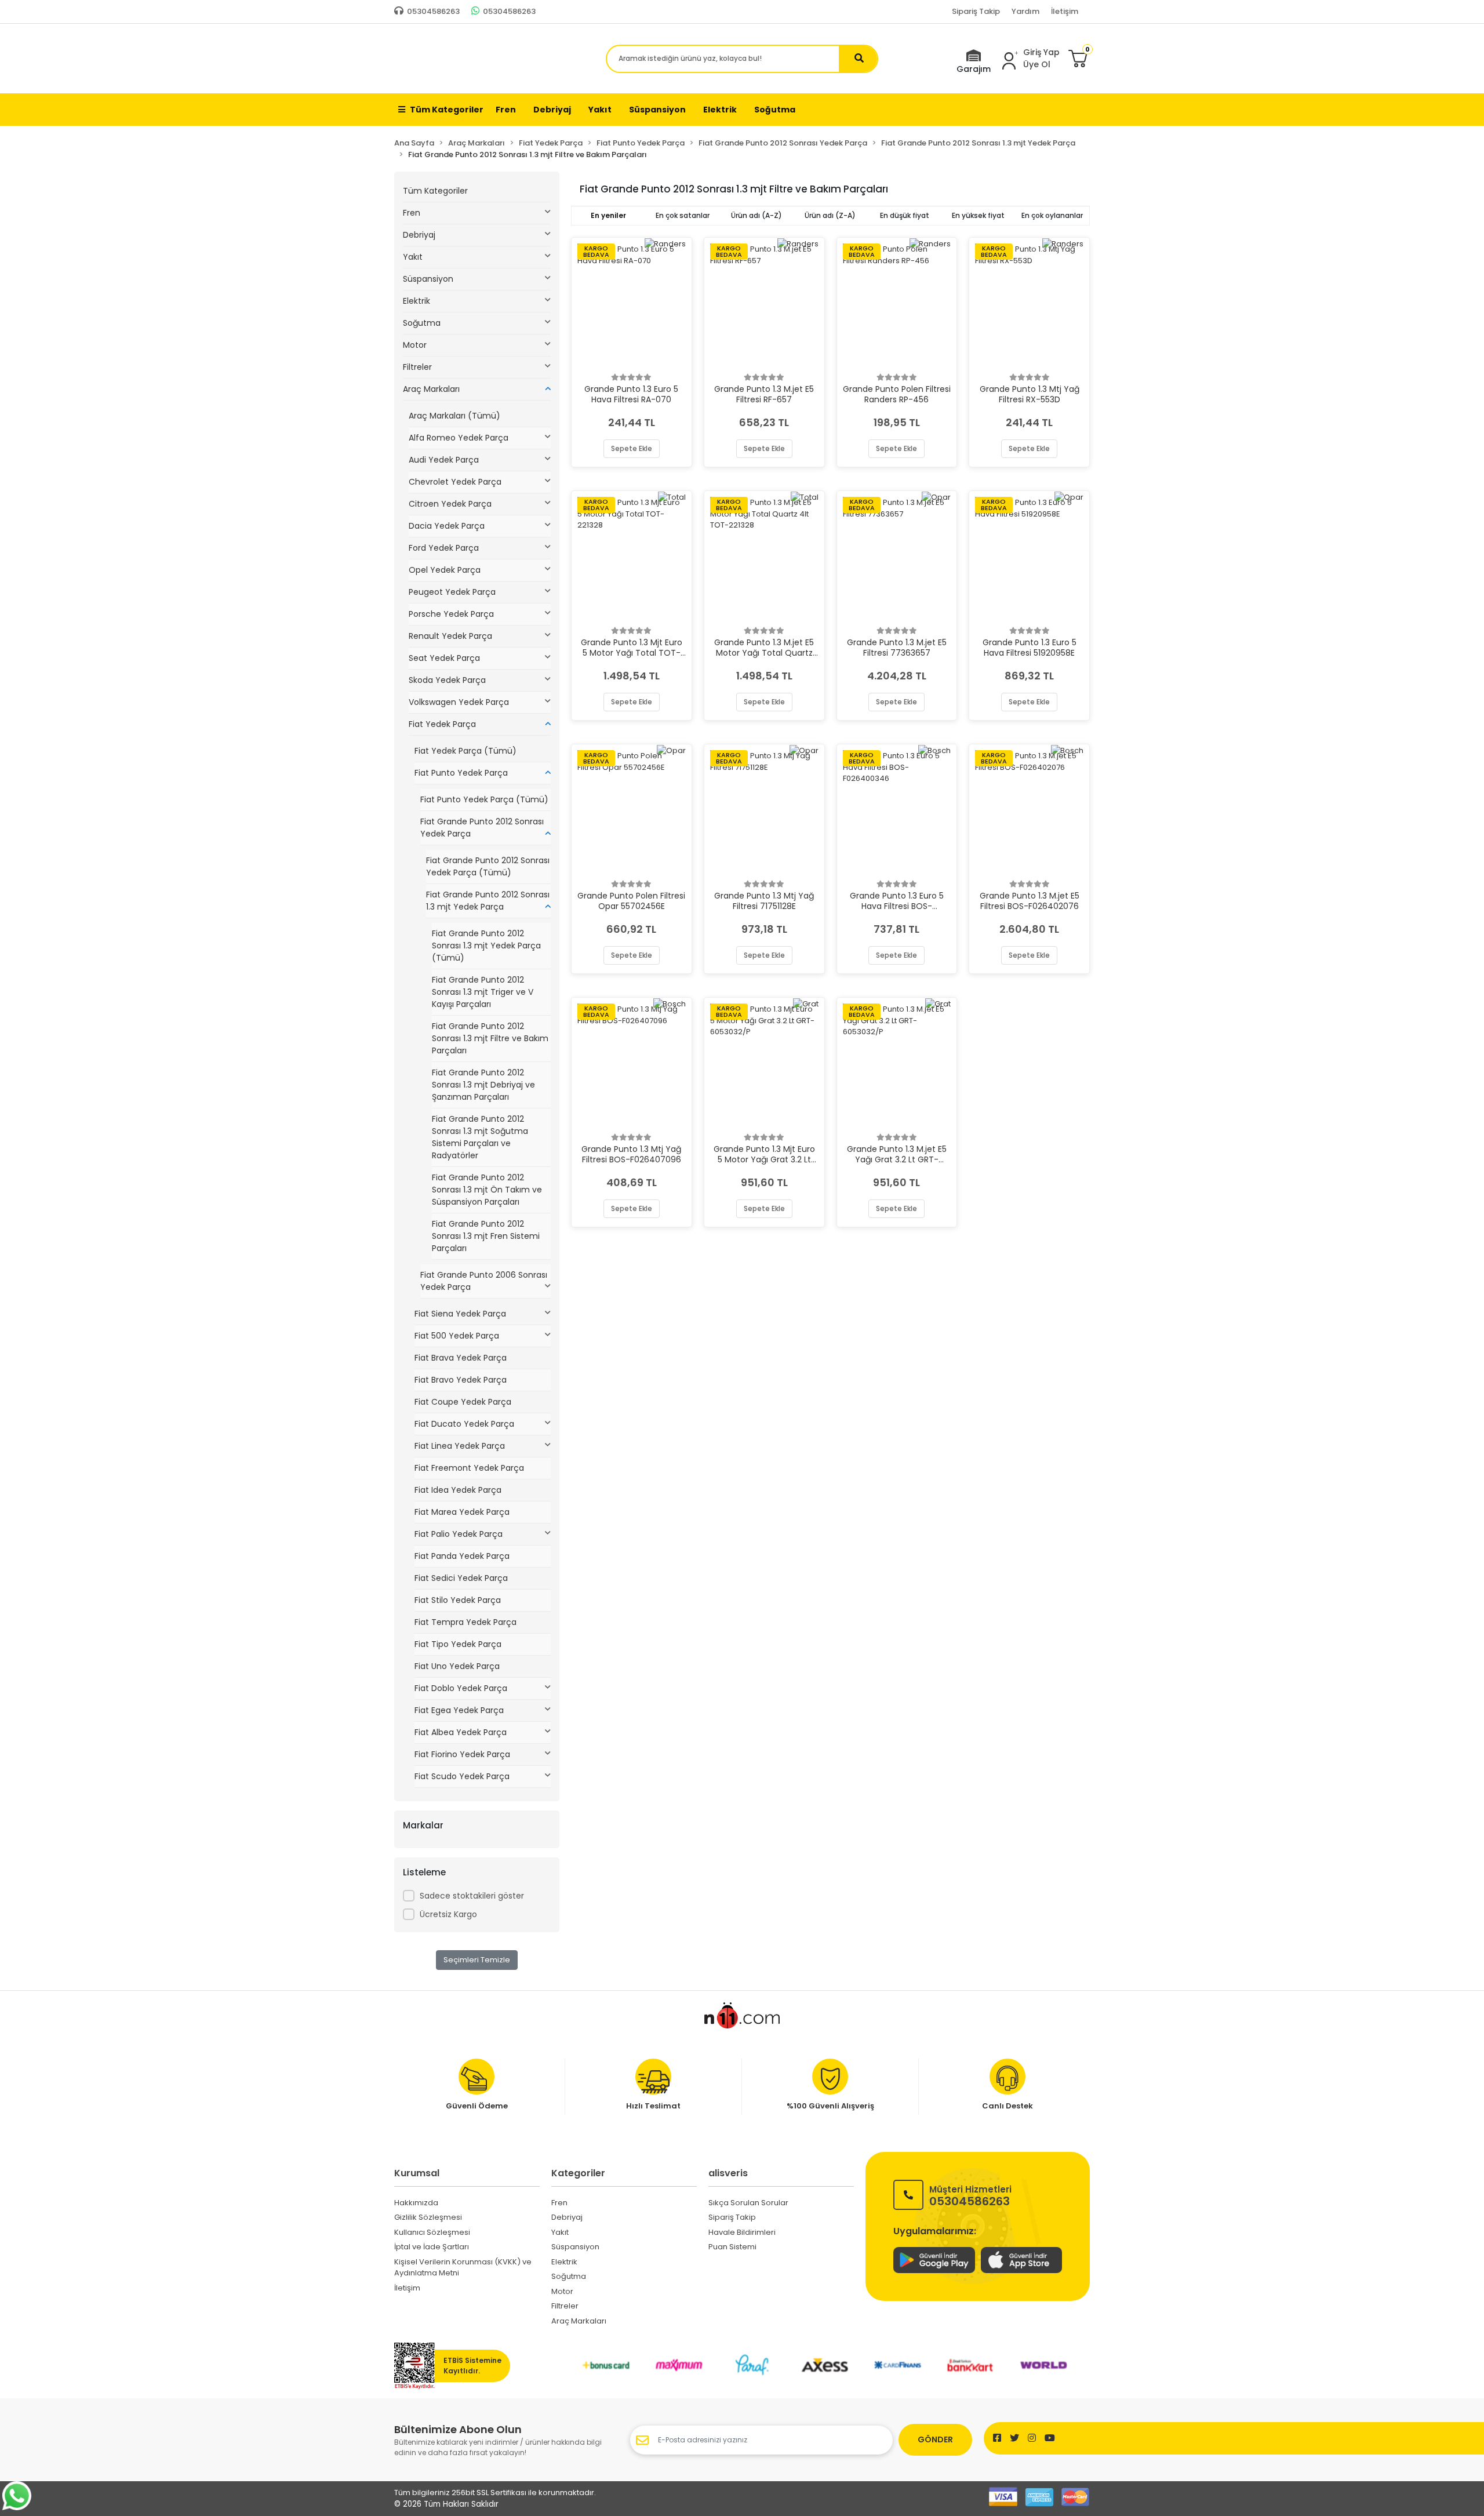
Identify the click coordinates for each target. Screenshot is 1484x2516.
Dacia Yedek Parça (447, 526)
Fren (412, 213)
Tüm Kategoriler (447, 110)
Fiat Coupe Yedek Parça (463, 1402)
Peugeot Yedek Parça (452, 592)
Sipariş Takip (976, 11)
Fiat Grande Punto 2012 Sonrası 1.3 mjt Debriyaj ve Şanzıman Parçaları (483, 1085)
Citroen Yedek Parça (450, 504)
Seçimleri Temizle (477, 1960)
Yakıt (413, 257)
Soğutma (422, 323)
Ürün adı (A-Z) (756, 215)
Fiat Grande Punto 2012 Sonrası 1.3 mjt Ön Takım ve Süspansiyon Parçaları (487, 1190)
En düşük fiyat (905, 215)
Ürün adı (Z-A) (830, 215)
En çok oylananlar (1052, 215)
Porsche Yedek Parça (451, 614)
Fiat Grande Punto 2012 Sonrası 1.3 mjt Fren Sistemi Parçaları (486, 1236)
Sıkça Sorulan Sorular (748, 2203)
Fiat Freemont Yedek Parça (469, 1468)
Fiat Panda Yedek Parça (462, 1556)
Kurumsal (417, 2173)
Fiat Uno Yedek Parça (457, 1666)
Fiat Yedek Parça (442, 724)
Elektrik (417, 301)
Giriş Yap (1041, 52)
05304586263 (970, 2195)
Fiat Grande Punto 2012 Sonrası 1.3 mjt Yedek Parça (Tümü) (486, 946)
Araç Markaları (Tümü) (454, 416)
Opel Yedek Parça (445, 570)
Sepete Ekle (632, 448)
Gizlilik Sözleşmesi (428, 2217)
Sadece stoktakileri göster (472, 1896)
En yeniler (608, 215)
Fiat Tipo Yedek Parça (458, 1644)
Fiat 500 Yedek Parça (457, 1336)
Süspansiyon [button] (657, 110)
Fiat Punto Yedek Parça (461, 773)
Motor (415, 345)
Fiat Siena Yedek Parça (460, 1314)
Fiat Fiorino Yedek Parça (462, 1754)
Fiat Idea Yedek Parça (458, 1490)
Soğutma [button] (775, 110)
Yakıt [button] (600, 110)
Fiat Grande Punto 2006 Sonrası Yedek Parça (484, 1281)
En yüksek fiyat (978, 215)
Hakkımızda (416, 2203)
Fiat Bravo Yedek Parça (461, 1380)
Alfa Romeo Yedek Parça (459, 438)
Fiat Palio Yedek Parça (459, 1534)
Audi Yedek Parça (444, 460)
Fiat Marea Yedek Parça (462, 1512)
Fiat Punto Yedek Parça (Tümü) (484, 799)
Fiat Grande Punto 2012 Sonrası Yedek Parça (482, 828)
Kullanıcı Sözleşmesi (432, 2232)
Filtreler (417, 367)
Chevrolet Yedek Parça (455, 482)
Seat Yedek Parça (444, 658)
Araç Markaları (431, 389)
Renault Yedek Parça (450, 636)
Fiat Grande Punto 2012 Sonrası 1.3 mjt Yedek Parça (488, 901)
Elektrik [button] (720, 110)
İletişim (1065, 11)
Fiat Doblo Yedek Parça (461, 1688)
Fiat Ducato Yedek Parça (464, 1424)
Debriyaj (419, 235)
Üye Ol (1037, 64)
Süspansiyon (428, 279)
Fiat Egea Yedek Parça (459, 1710)
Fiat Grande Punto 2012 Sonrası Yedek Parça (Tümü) (488, 866)
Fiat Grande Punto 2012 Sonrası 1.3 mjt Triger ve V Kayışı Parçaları (483, 992)
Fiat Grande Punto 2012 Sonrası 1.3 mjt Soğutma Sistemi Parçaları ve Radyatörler (480, 1137)
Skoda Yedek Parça (447, 680)
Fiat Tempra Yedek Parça (465, 1622)
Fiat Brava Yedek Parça (461, 1358)
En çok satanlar (683, 215)
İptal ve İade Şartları (432, 2247)
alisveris (728, 2173)
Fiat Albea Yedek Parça (461, 1732)
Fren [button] (506, 110)
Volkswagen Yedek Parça (459, 702)
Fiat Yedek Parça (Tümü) (465, 751)
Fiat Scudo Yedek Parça (462, 1776)
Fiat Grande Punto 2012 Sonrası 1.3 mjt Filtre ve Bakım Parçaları (490, 1038)
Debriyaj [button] (552, 110)
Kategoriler (578, 2173)
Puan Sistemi (732, 2247)
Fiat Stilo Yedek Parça (458, 1600)
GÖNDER (935, 2439)
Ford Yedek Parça (444, 548)
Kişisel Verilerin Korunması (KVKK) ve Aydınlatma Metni (463, 2268)
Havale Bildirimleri (742, 2232)
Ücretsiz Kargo (448, 1914)
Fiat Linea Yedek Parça (460, 1446)
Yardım (1025, 11)
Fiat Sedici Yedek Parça (461, 1578)
